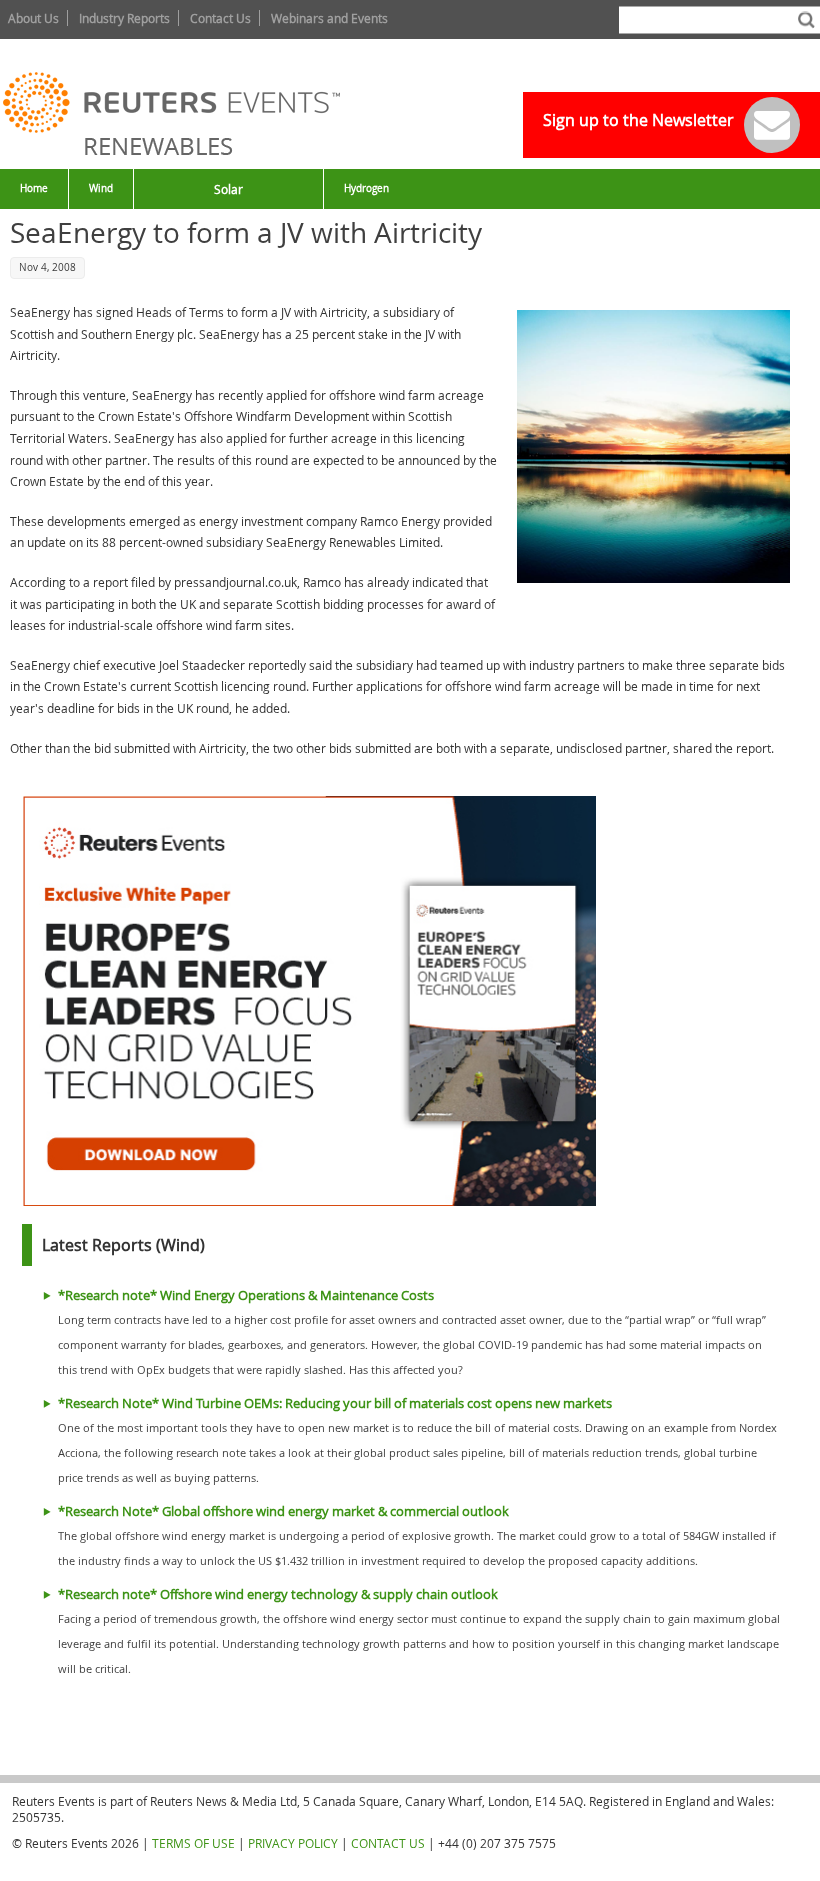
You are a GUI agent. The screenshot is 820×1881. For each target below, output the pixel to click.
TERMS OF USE (193, 1843)
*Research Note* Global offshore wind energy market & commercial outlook (283, 1511)
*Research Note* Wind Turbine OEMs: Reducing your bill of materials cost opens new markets (335, 1403)
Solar (228, 189)
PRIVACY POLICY (293, 1843)
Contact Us (220, 18)
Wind (101, 188)
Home (34, 188)
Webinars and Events (329, 18)
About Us (33, 18)
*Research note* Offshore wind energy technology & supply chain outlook (278, 1594)
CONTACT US (388, 1843)
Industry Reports (124, 18)
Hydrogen (366, 188)
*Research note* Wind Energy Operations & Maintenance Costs (246, 1295)
